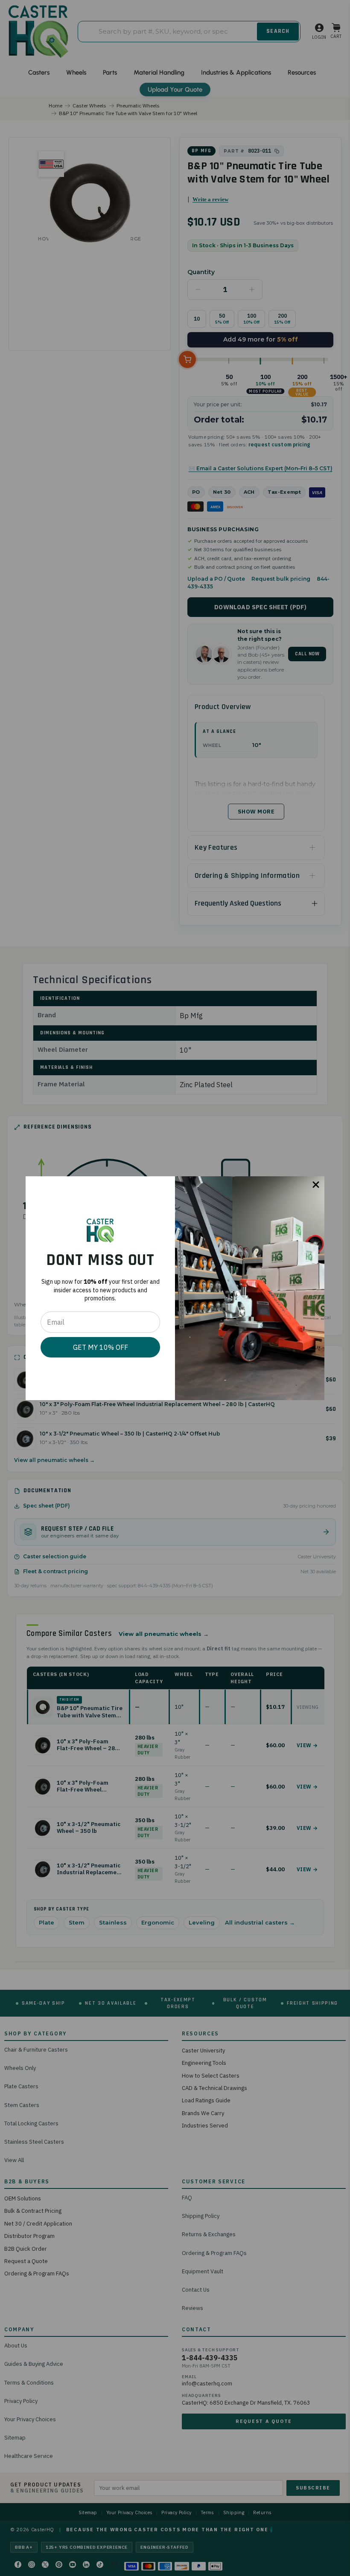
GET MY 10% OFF (101, 1347)
